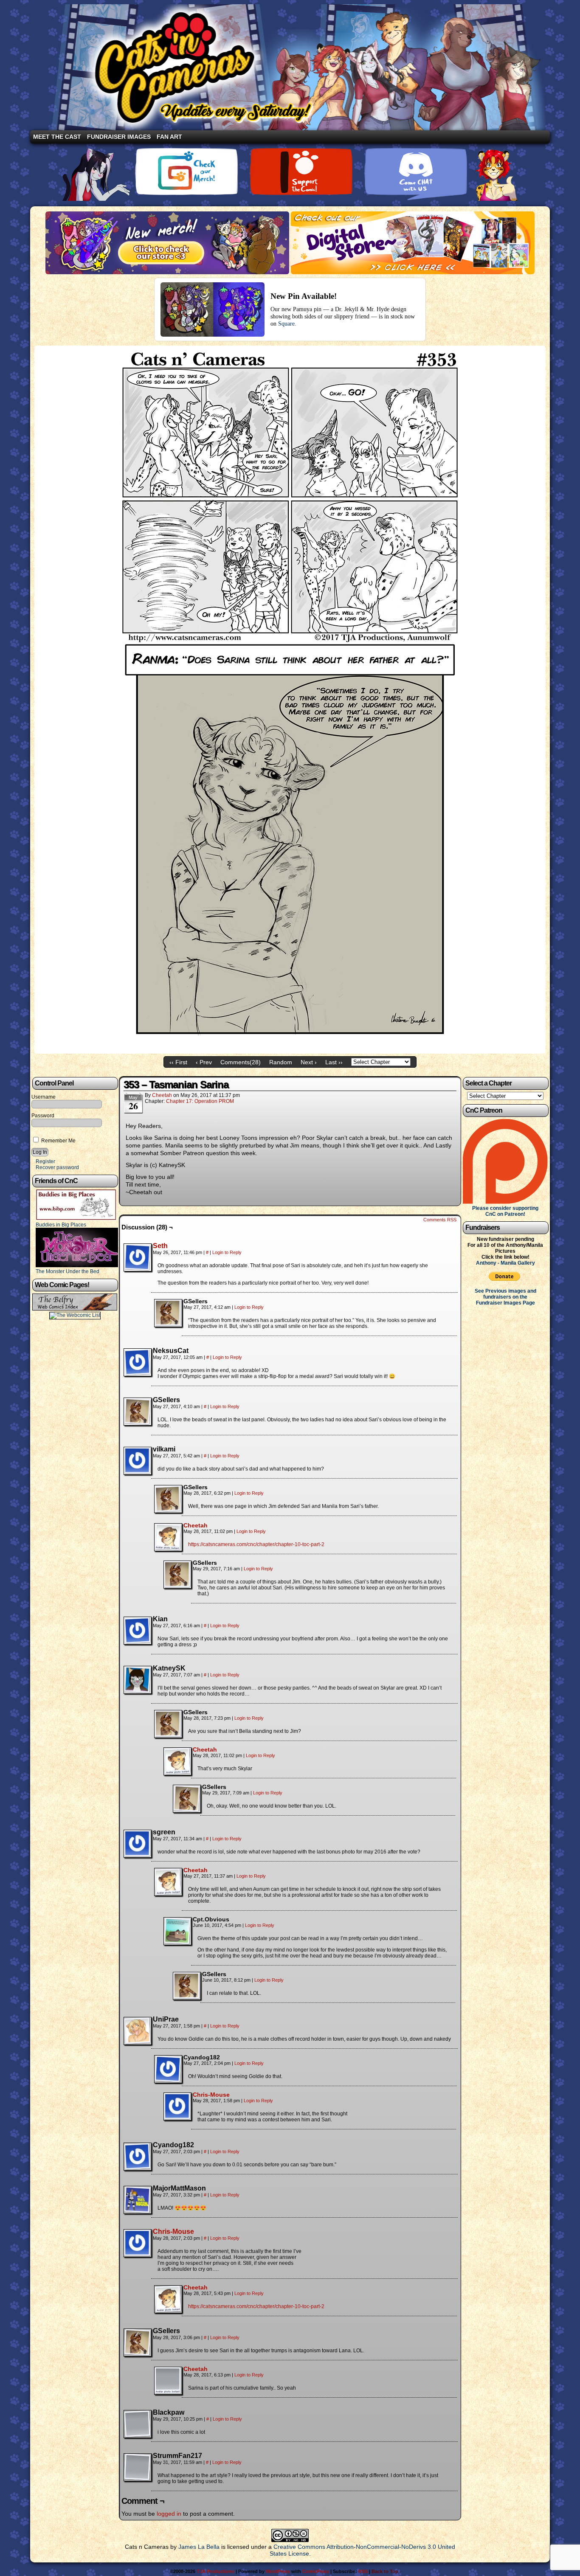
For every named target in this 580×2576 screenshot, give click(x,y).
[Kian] (138, 1631)
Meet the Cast (57, 137)
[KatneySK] (138, 1680)
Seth (160, 1246)
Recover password (57, 1167)
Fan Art (169, 137)
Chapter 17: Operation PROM (200, 1101)
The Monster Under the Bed (68, 1271)
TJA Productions (215, 2571)
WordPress (278, 2571)
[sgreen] (138, 1844)
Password (43, 1116)
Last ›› (334, 1062)
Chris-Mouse (211, 2095)
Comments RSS (440, 1220)
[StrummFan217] (138, 2467)
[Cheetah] (168, 1549)
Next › (309, 1062)
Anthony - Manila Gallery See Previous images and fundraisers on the (505, 1280)
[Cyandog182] (168, 2069)
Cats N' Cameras (297, 67)
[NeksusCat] (138, 1362)
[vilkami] (138, 1461)
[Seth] (138, 1269)
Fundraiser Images (119, 137)
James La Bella (199, 2547)
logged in (169, 2514)
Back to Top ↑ (387, 2571)
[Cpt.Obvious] (177, 1931)
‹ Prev (204, 1062)
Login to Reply (227, 1252)
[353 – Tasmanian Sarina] (290, 1048)
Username (44, 1097)
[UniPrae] (138, 2031)
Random (281, 1062)
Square (286, 324)
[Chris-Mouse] (177, 2118)
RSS (363, 2571)
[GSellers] (168, 1313)
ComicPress (316, 2571)
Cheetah (162, 1095)
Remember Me (58, 1141)
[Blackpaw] (138, 2424)
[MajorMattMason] (138, 2200)
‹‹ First (178, 1062)
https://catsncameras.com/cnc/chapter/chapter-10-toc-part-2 (256, 1544)
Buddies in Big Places (61, 1225)
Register (45, 1161)
